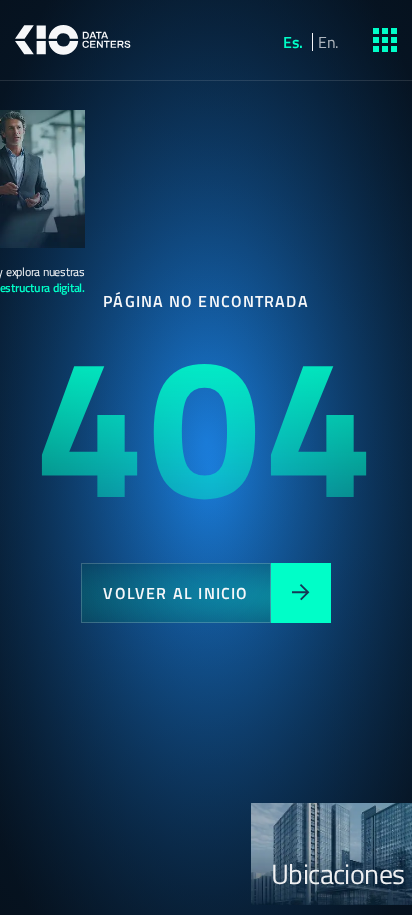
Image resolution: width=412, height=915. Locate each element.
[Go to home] (73, 40)
